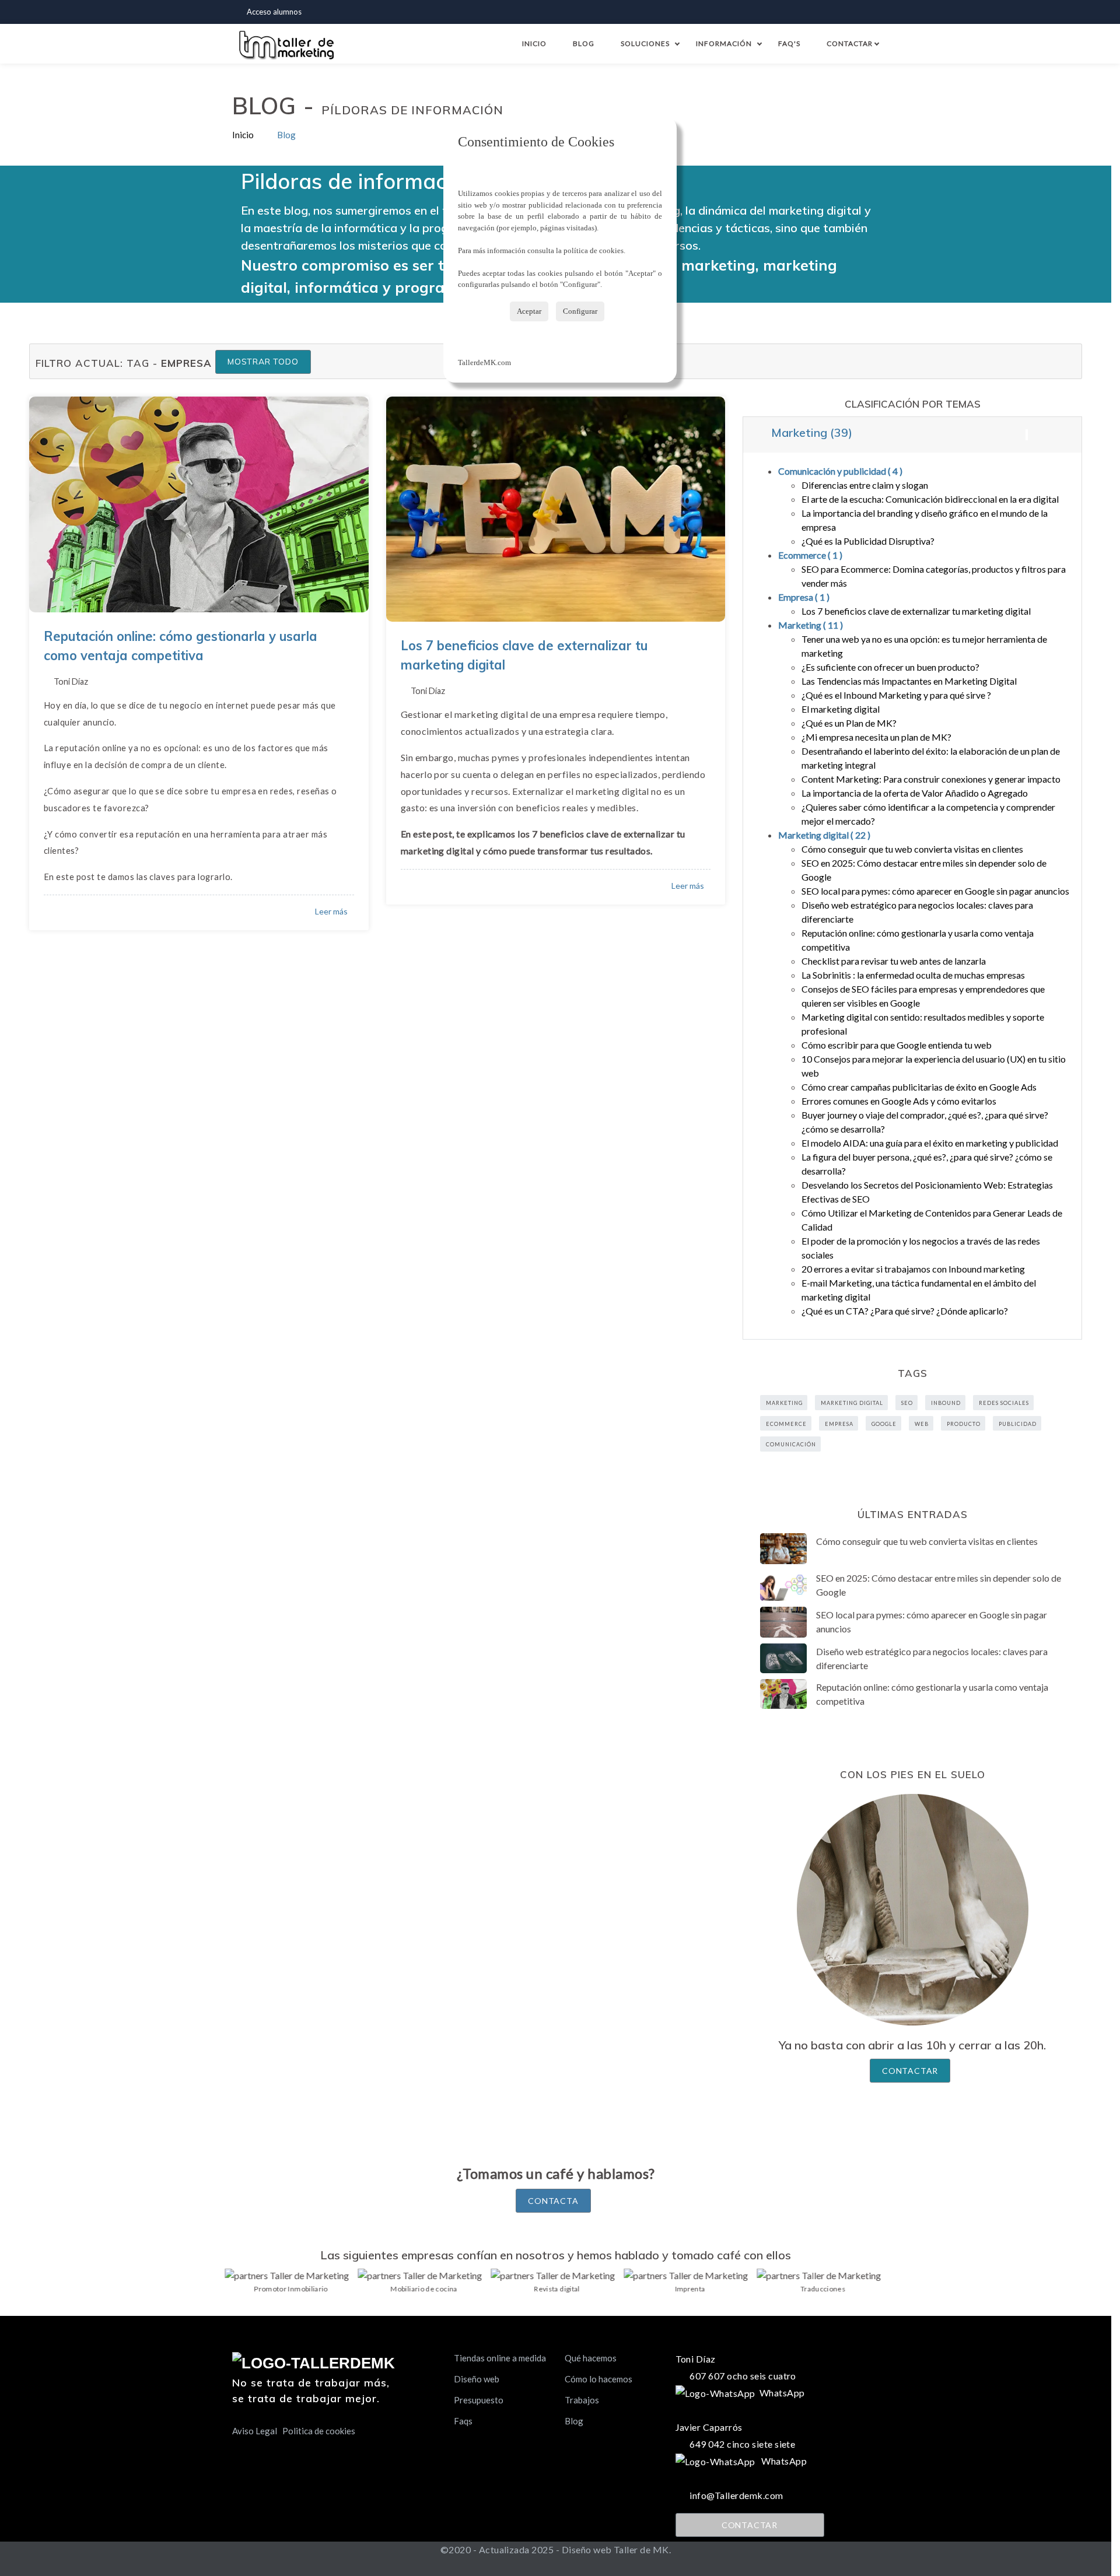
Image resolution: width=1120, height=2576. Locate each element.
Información (724, 43)
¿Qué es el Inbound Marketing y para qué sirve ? (896, 695)
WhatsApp (780, 2393)
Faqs (463, 2421)
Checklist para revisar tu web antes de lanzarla (894, 961)
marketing (784, 1403)
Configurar (580, 311)
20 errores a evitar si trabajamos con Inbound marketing (913, 1269)
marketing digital (852, 1403)
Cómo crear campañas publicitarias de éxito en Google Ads (919, 1087)
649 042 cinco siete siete (742, 2444)
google (884, 1424)
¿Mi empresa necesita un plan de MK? (876, 737)
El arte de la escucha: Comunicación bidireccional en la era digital (930, 499)
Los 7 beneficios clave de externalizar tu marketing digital (916, 611)
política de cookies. (594, 250)
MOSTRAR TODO (263, 362)
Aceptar (529, 311)
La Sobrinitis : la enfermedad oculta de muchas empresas (913, 975)
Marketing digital (824, 835)
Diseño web (477, 2379)
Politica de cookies (319, 2431)
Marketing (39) (810, 432)
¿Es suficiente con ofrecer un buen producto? (890, 667)
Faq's (789, 43)
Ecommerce (810, 555)
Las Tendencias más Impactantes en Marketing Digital (909, 681)
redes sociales (1004, 1403)
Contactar (852, 43)
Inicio (534, 43)
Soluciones (645, 43)
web (922, 1424)
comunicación (791, 1444)
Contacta (553, 2201)
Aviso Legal (255, 2431)
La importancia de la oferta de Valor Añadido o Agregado (915, 793)
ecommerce (786, 1424)
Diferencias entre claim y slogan (865, 485)
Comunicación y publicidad (840, 471)
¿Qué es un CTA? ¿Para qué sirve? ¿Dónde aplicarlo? (905, 1311)
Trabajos (582, 2400)
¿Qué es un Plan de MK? (849, 723)
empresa (839, 1424)
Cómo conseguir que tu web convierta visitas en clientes (912, 849)
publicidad (1018, 1424)
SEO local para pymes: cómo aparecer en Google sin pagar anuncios (935, 891)
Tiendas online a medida (500, 2358)
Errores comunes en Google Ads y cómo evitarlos (899, 1101)
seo (907, 1403)
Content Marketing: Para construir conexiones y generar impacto (931, 779)
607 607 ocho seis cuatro (743, 2376)
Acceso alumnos (274, 12)
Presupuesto (479, 2400)
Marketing (811, 625)
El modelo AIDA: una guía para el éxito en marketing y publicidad (930, 1143)
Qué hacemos (591, 2358)
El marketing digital (841, 709)
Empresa (804, 597)
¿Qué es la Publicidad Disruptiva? (868, 541)
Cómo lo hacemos (598, 2379)
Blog (584, 43)
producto (964, 1424)
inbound (946, 1403)
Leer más (331, 911)
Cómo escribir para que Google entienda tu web (897, 1045)
